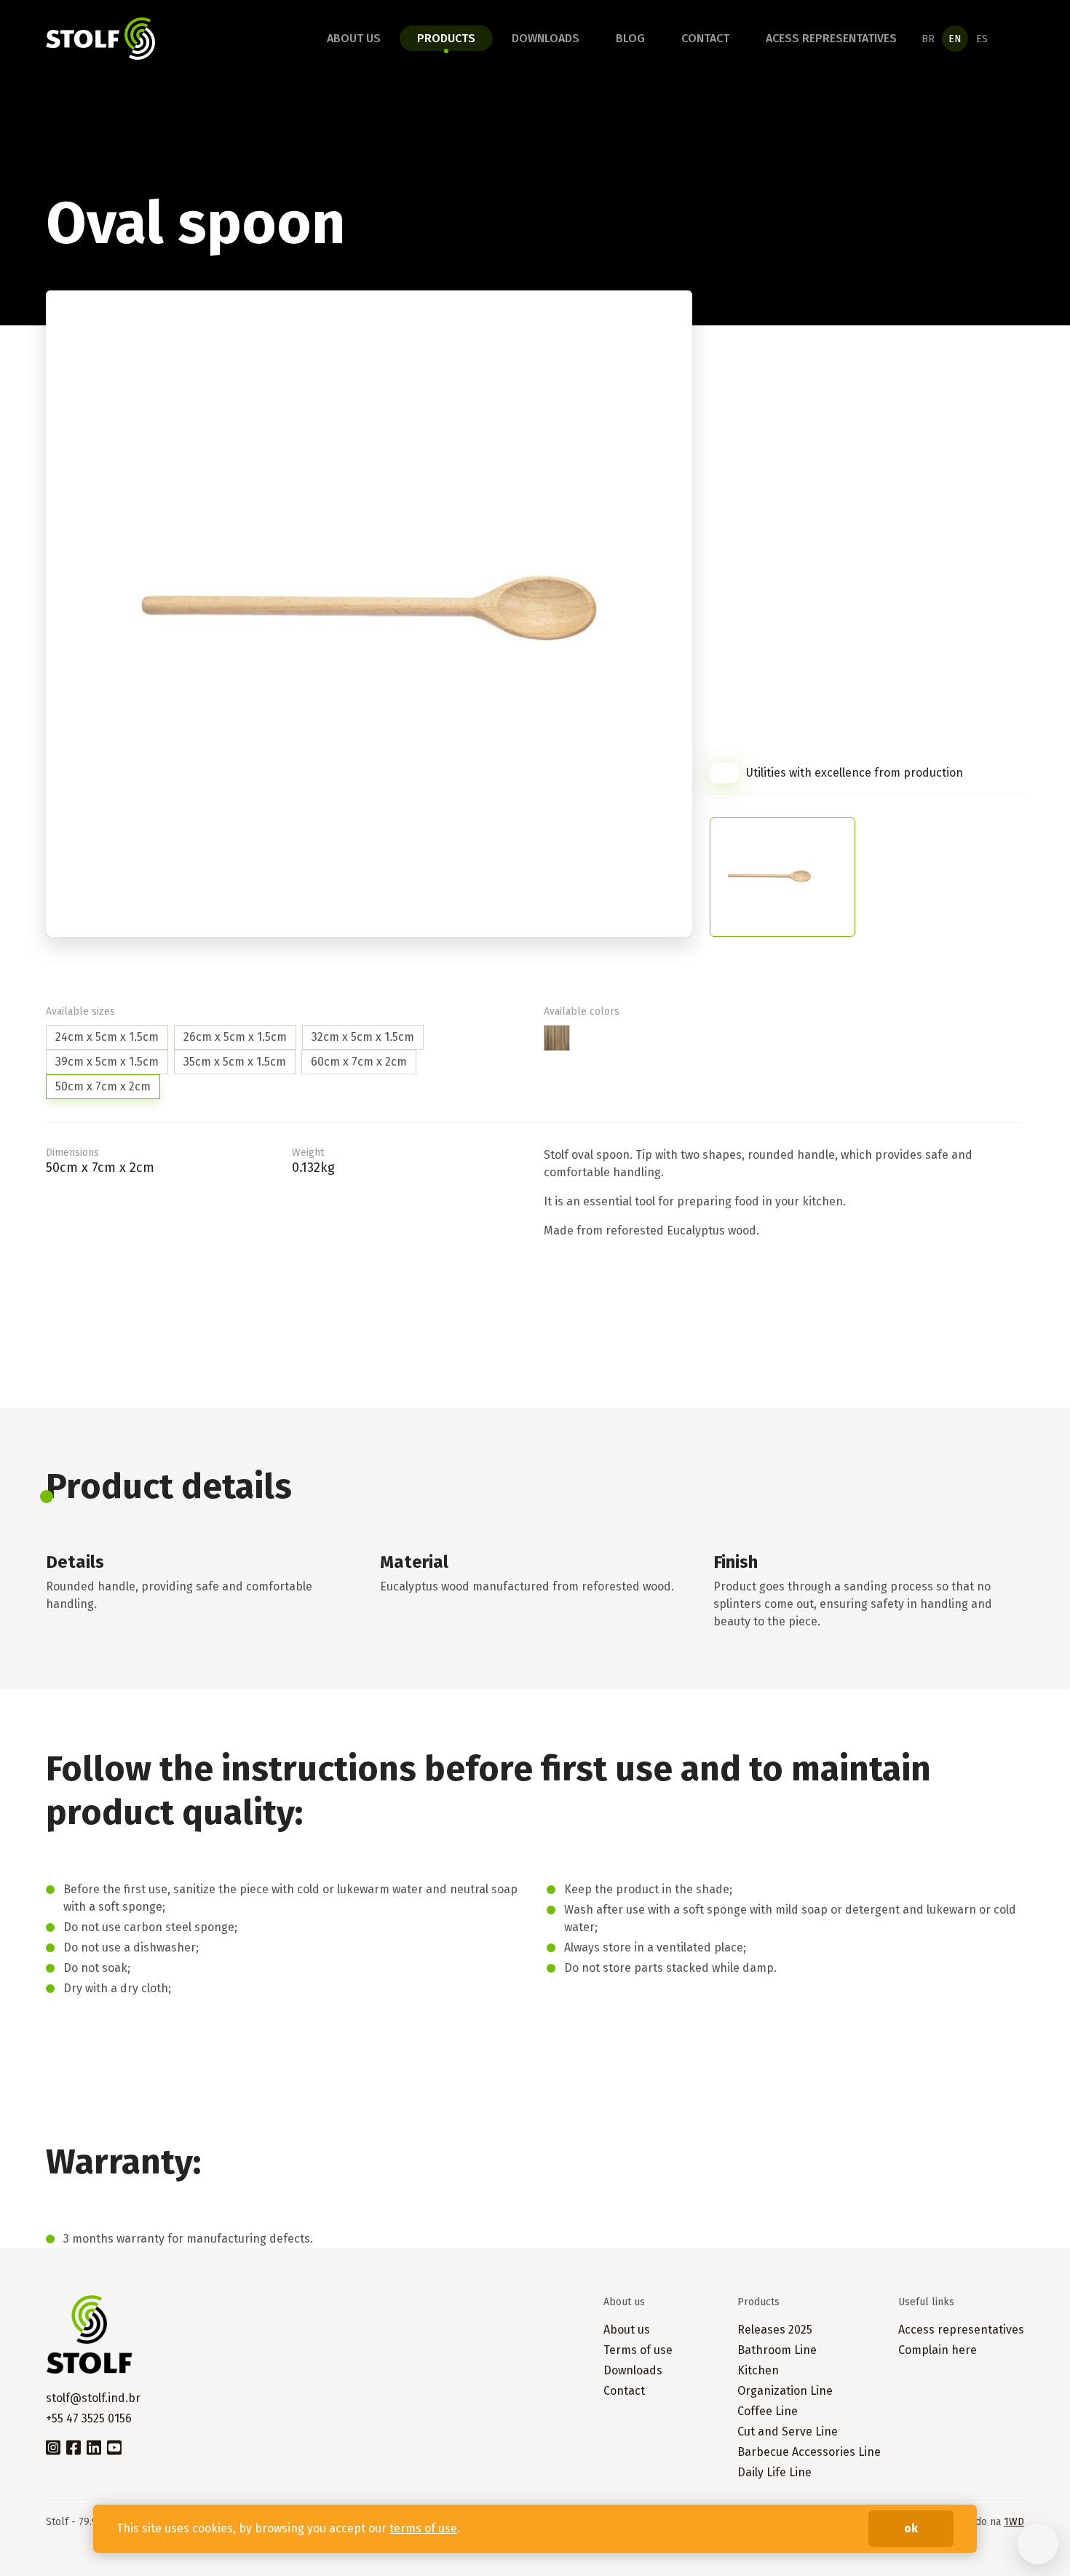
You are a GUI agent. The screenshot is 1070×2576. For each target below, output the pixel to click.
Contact (705, 38)
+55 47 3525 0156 (89, 2418)
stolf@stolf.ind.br (93, 2398)
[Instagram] (53, 2446)
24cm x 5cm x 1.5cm (107, 1037)
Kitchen (758, 2370)
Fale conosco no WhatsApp (1038, 2544)
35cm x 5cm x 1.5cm (235, 1062)
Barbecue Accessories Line (809, 2452)
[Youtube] (114, 2446)
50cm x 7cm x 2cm (103, 1086)
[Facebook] (74, 2446)
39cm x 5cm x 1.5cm (107, 1062)
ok (911, 2528)
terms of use (423, 2528)
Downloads (546, 38)
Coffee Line (768, 2411)
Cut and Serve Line (788, 2432)
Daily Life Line (774, 2472)
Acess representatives (831, 38)
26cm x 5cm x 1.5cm (235, 1037)
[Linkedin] (94, 2446)
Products (446, 38)
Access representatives (961, 2330)
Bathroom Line (777, 2350)
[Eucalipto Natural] (557, 1038)
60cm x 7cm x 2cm (359, 1062)
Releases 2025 (775, 2330)
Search (1015, 39)
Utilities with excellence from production (855, 773)
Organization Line (785, 2391)
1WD (1014, 2522)
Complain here (938, 2350)
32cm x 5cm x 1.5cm (363, 1037)
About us (354, 38)
